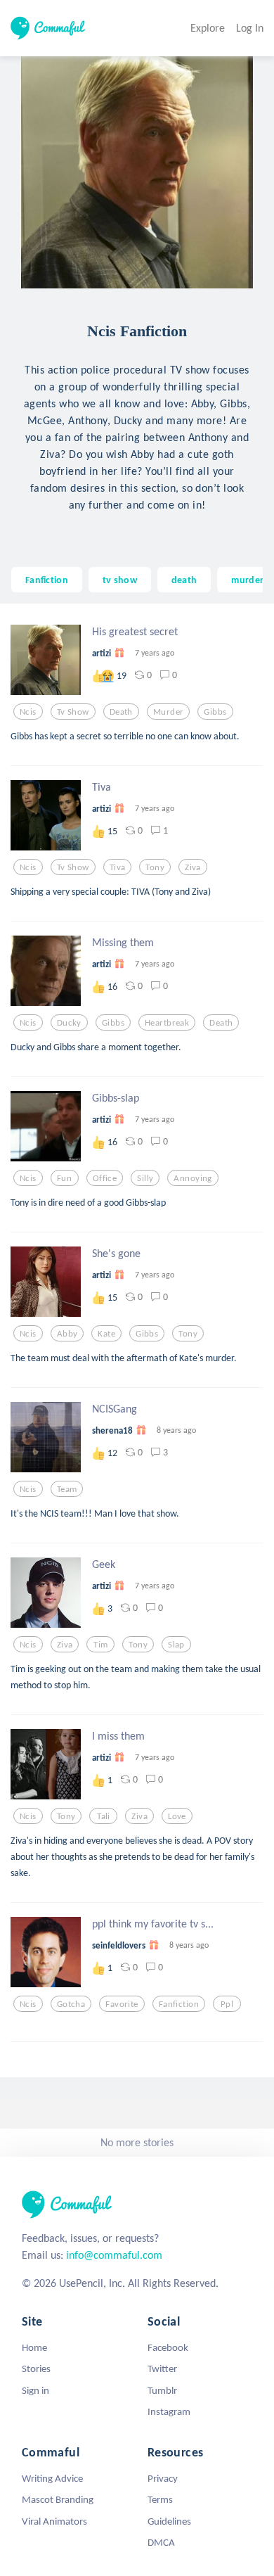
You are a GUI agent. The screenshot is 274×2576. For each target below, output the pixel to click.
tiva (118, 867)
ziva (193, 867)
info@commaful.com (114, 2255)
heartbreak (167, 1023)
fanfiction (179, 2004)
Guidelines (169, 2521)
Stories (36, 2368)
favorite (122, 2004)
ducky (69, 1023)
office (105, 1178)
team (67, 1489)
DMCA (161, 2542)
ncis (28, 712)
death (184, 580)
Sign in (35, 2390)
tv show (120, 580)
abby (67, 1334)
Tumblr (162, 2390)
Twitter (162, 2368)
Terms (160, 2499)
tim (100, 1645)
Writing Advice (52, 2478)
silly (145, 1178)
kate (106, 1334)
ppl (227, 2004)
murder (247, 580)
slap (176, 1645)
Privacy (163, 2478)
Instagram (169, 2411)
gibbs (215, 712)
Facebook (168, 2347)
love (177, 1816)
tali (104, 1816)
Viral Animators (54, 2521)
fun (64, 1178)
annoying (193, 1178)
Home (34, 2347)
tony (155, 867)
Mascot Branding (58, 2499)
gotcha (71, 2004)
